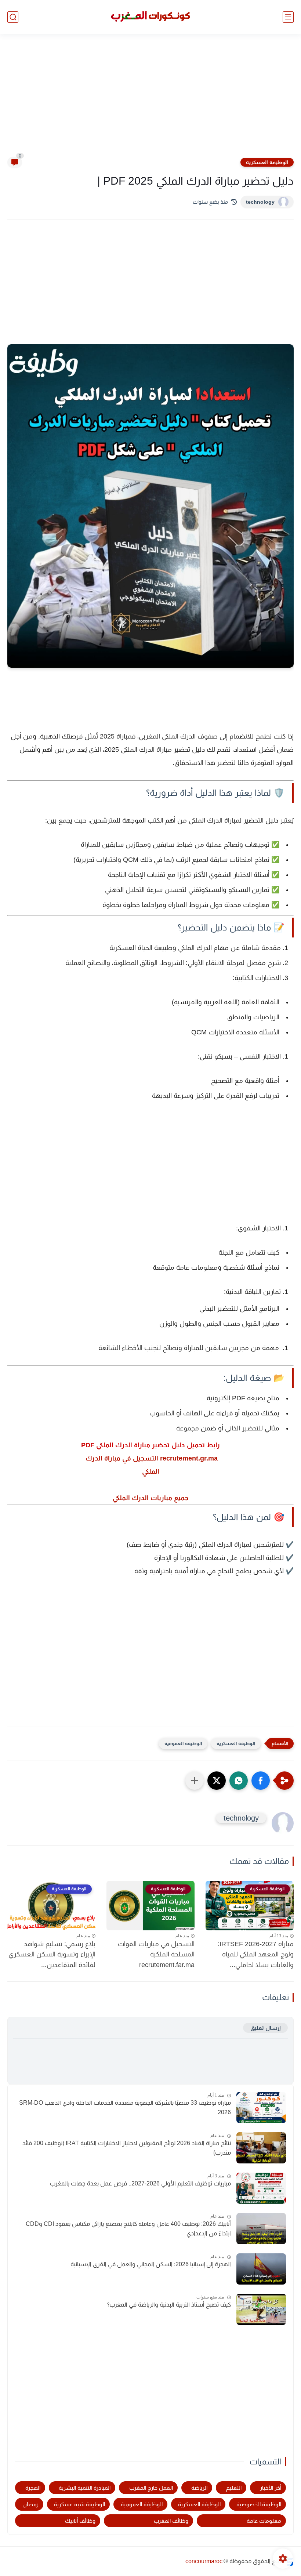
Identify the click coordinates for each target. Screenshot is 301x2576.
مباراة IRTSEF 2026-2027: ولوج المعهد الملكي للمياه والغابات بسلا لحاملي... (256, 1955)
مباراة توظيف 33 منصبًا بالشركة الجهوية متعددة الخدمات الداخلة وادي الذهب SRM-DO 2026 (125, 2107)
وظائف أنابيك (80, 2521)
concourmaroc (204, 2561)
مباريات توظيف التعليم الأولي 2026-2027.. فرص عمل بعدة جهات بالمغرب (140, 2183)
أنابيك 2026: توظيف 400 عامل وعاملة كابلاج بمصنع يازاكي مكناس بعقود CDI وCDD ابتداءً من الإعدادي (128, 2229)
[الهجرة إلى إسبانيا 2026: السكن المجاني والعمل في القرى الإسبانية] (261, 2269)
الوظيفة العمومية (183, 1743)
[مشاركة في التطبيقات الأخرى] (195, 1781)
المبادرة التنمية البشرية (85, 2488)
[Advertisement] (150, 100)
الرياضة (199, 2488)
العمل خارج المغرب (151, 2488)
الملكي (151, 1472)
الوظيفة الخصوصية (259, 2504)
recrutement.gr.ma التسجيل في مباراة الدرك (151, 1458)
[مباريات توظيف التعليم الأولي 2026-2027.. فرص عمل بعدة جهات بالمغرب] (261, 2188)
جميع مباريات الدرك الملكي (150, 1498)
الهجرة (33, 2488)
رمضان (30, 2504)
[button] (261, 1781)
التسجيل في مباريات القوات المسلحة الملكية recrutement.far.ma (156, 1955)
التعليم (234, 2488)
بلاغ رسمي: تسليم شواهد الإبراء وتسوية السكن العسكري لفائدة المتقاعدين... (52, 1955)
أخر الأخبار (271, 2488)
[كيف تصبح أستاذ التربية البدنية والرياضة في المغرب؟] (261, 2309)
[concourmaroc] (150, 17)
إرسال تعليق (265, 2028)
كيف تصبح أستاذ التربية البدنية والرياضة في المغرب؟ (169, 2305)
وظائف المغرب (171, 2521)
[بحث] (13, 17)
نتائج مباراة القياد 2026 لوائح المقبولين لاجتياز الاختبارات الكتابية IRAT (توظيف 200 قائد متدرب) (127, 2148)
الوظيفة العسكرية (267, 162)
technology (260, 202)
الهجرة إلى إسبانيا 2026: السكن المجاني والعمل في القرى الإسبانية (151, 2264)
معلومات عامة (264, 2521)
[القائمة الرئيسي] (288, 17)
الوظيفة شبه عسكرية (79, 2504)
